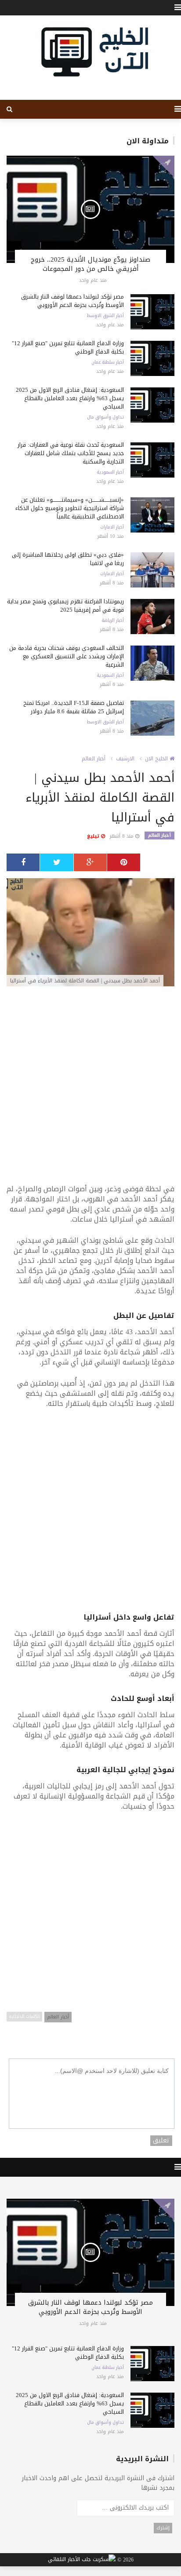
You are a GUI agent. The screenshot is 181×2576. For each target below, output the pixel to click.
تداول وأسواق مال (105, 417)
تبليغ (94, 836)
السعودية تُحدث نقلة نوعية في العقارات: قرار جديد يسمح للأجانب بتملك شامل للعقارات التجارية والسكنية (71, 453)
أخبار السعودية (110, 472)
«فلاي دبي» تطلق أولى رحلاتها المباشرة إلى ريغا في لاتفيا (68, 559)
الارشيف (125, 759)
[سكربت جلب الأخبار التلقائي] (82, 2560)
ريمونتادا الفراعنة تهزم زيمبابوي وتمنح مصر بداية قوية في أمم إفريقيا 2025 (65, 606)
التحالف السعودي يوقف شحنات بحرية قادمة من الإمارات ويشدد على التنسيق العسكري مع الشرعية (67, 656)
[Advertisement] (90, 1090)
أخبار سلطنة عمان (108, 362)
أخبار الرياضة (113, 620)
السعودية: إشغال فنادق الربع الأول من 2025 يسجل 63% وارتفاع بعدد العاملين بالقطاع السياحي (70, 398)
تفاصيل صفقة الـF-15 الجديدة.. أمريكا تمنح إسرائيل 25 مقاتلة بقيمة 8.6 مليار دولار (74, 707)
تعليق (161, 2141)
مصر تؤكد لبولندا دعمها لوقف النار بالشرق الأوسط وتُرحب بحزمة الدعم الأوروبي (72, 301)
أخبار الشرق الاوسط (105, 316)
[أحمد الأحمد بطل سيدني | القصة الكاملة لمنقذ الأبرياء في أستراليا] (90, 933)
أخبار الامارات (112, 527)
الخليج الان (157, 759)
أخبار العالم (94, 759)
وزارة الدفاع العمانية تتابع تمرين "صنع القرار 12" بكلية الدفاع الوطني (68, 347)
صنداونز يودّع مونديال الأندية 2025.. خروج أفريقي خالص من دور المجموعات (90, 264)
